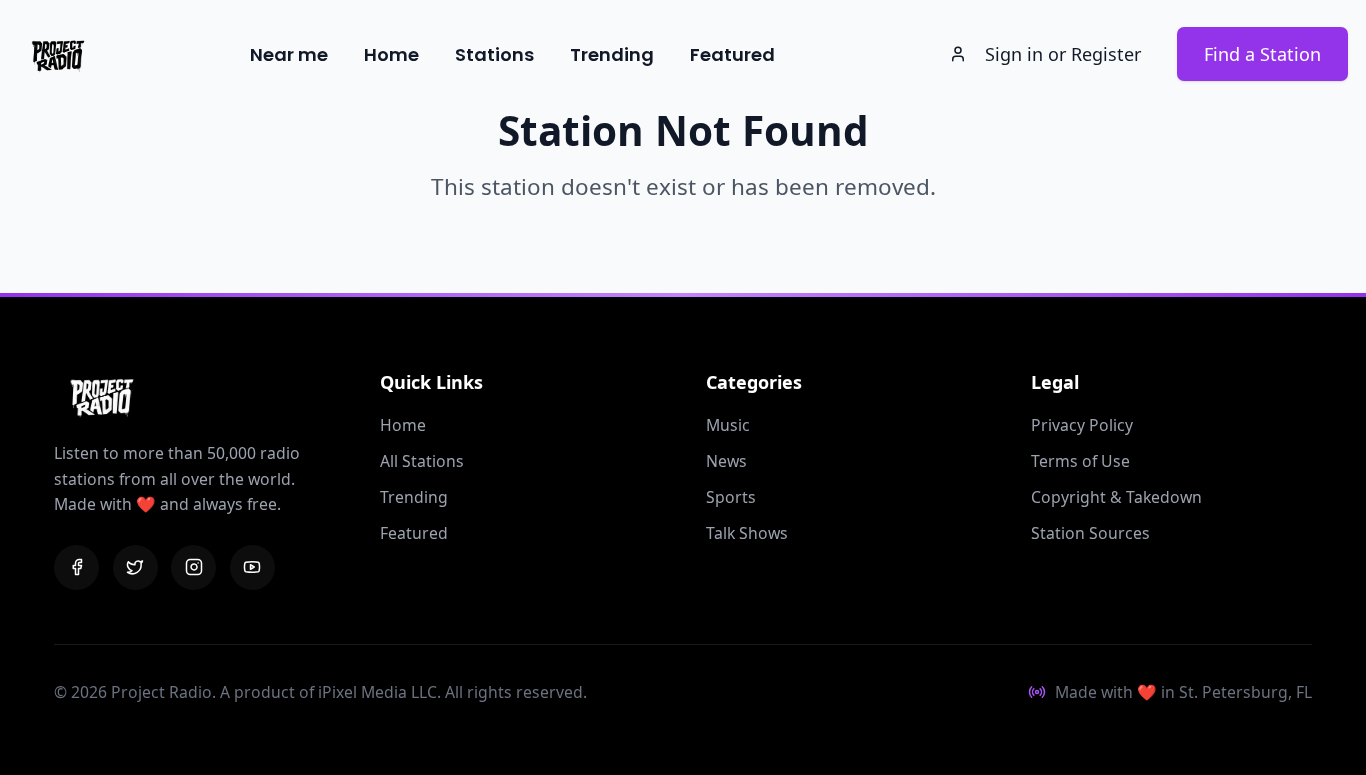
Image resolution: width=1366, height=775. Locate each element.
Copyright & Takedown (1116, 497)
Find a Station (1262, 54)
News (726, 461)
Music (728, 425)
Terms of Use (1080, 461)
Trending (612, 54)
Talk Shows (747, 533)
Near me (289, 54)
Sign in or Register (1063, 54)
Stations (494, 54)
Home (391, 54)
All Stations (422, 461)
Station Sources (1090, 533)
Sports (731, 497)
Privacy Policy (1082, 425)
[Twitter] (135, 567)
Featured (732, 54)
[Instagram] (193, 567)
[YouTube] (252, 567)
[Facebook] (76, 567)
